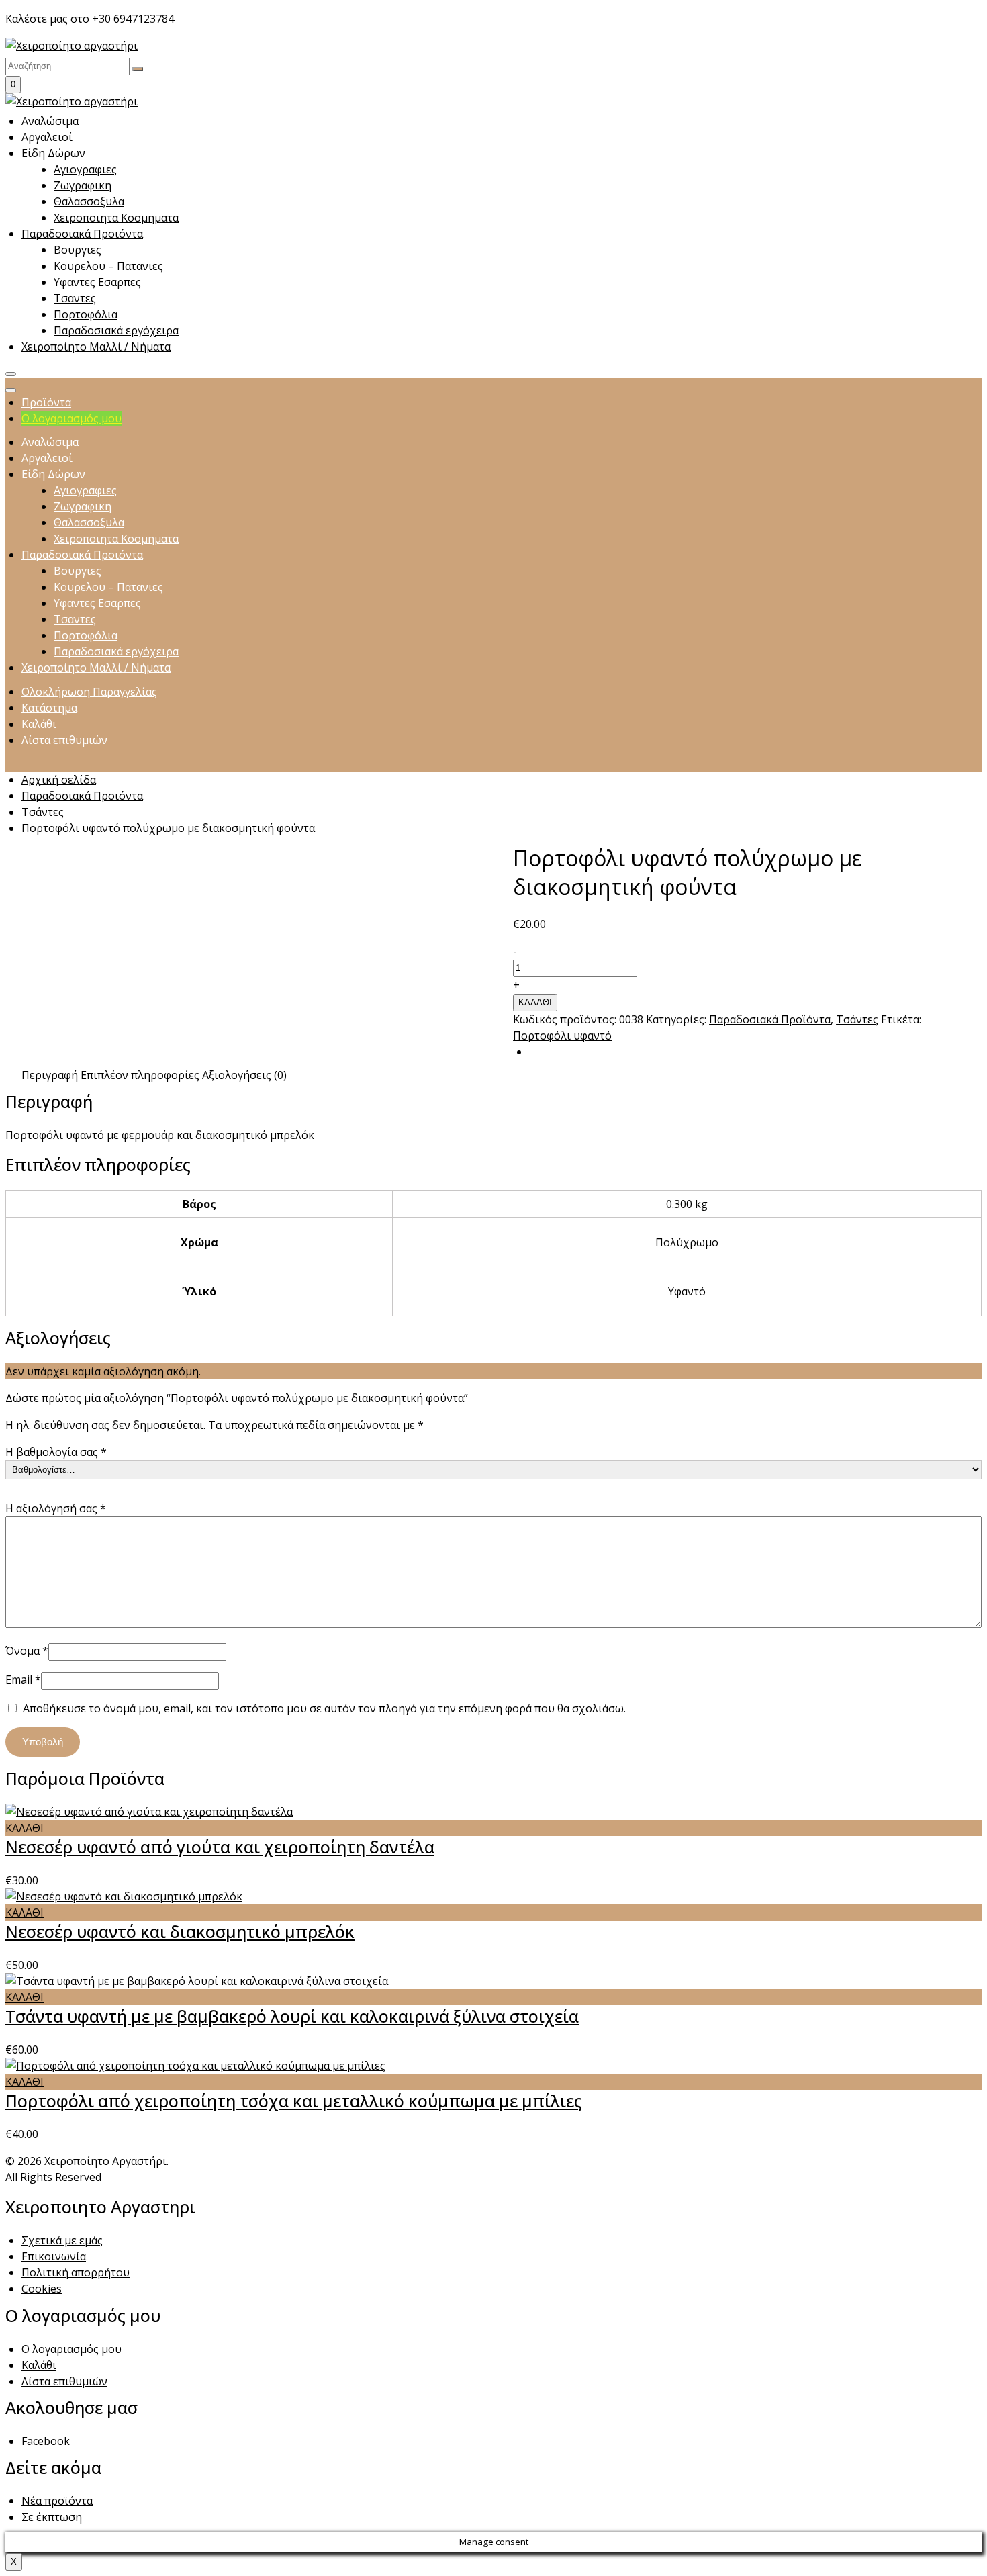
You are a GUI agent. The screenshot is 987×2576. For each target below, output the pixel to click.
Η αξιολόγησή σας (56, 1508)
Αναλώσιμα (50, 121)
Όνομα (27, 1651)
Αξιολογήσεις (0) (244, 1075)
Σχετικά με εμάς (62, 2240)
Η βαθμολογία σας (56, 1452)
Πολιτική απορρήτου (76, 2272)
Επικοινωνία (54, 2256)
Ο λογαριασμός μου (72, 2349)
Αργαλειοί (47, 137)
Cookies (42, 2289)
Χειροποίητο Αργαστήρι (105, 2161)
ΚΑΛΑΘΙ (535, 1002)
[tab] (50, 1075)
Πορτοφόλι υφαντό (562, 1036)
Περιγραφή (50, 1075)
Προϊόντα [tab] (46, 402)
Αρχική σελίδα (59, 780)
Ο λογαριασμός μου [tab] (72, 418)
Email (23, 1680)
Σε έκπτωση (52, 2517)
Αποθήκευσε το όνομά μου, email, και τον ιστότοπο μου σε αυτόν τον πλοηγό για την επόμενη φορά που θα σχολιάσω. (324, 1708)
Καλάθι (39, 2365)
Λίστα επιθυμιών (64, 2381)
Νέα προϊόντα (57, 2501)
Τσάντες (43, 812)
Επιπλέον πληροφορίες (140, 1075)
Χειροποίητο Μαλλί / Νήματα (96, 347)
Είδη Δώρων (53, 153)
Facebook (46, 2441)
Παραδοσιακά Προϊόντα (82, 234)
